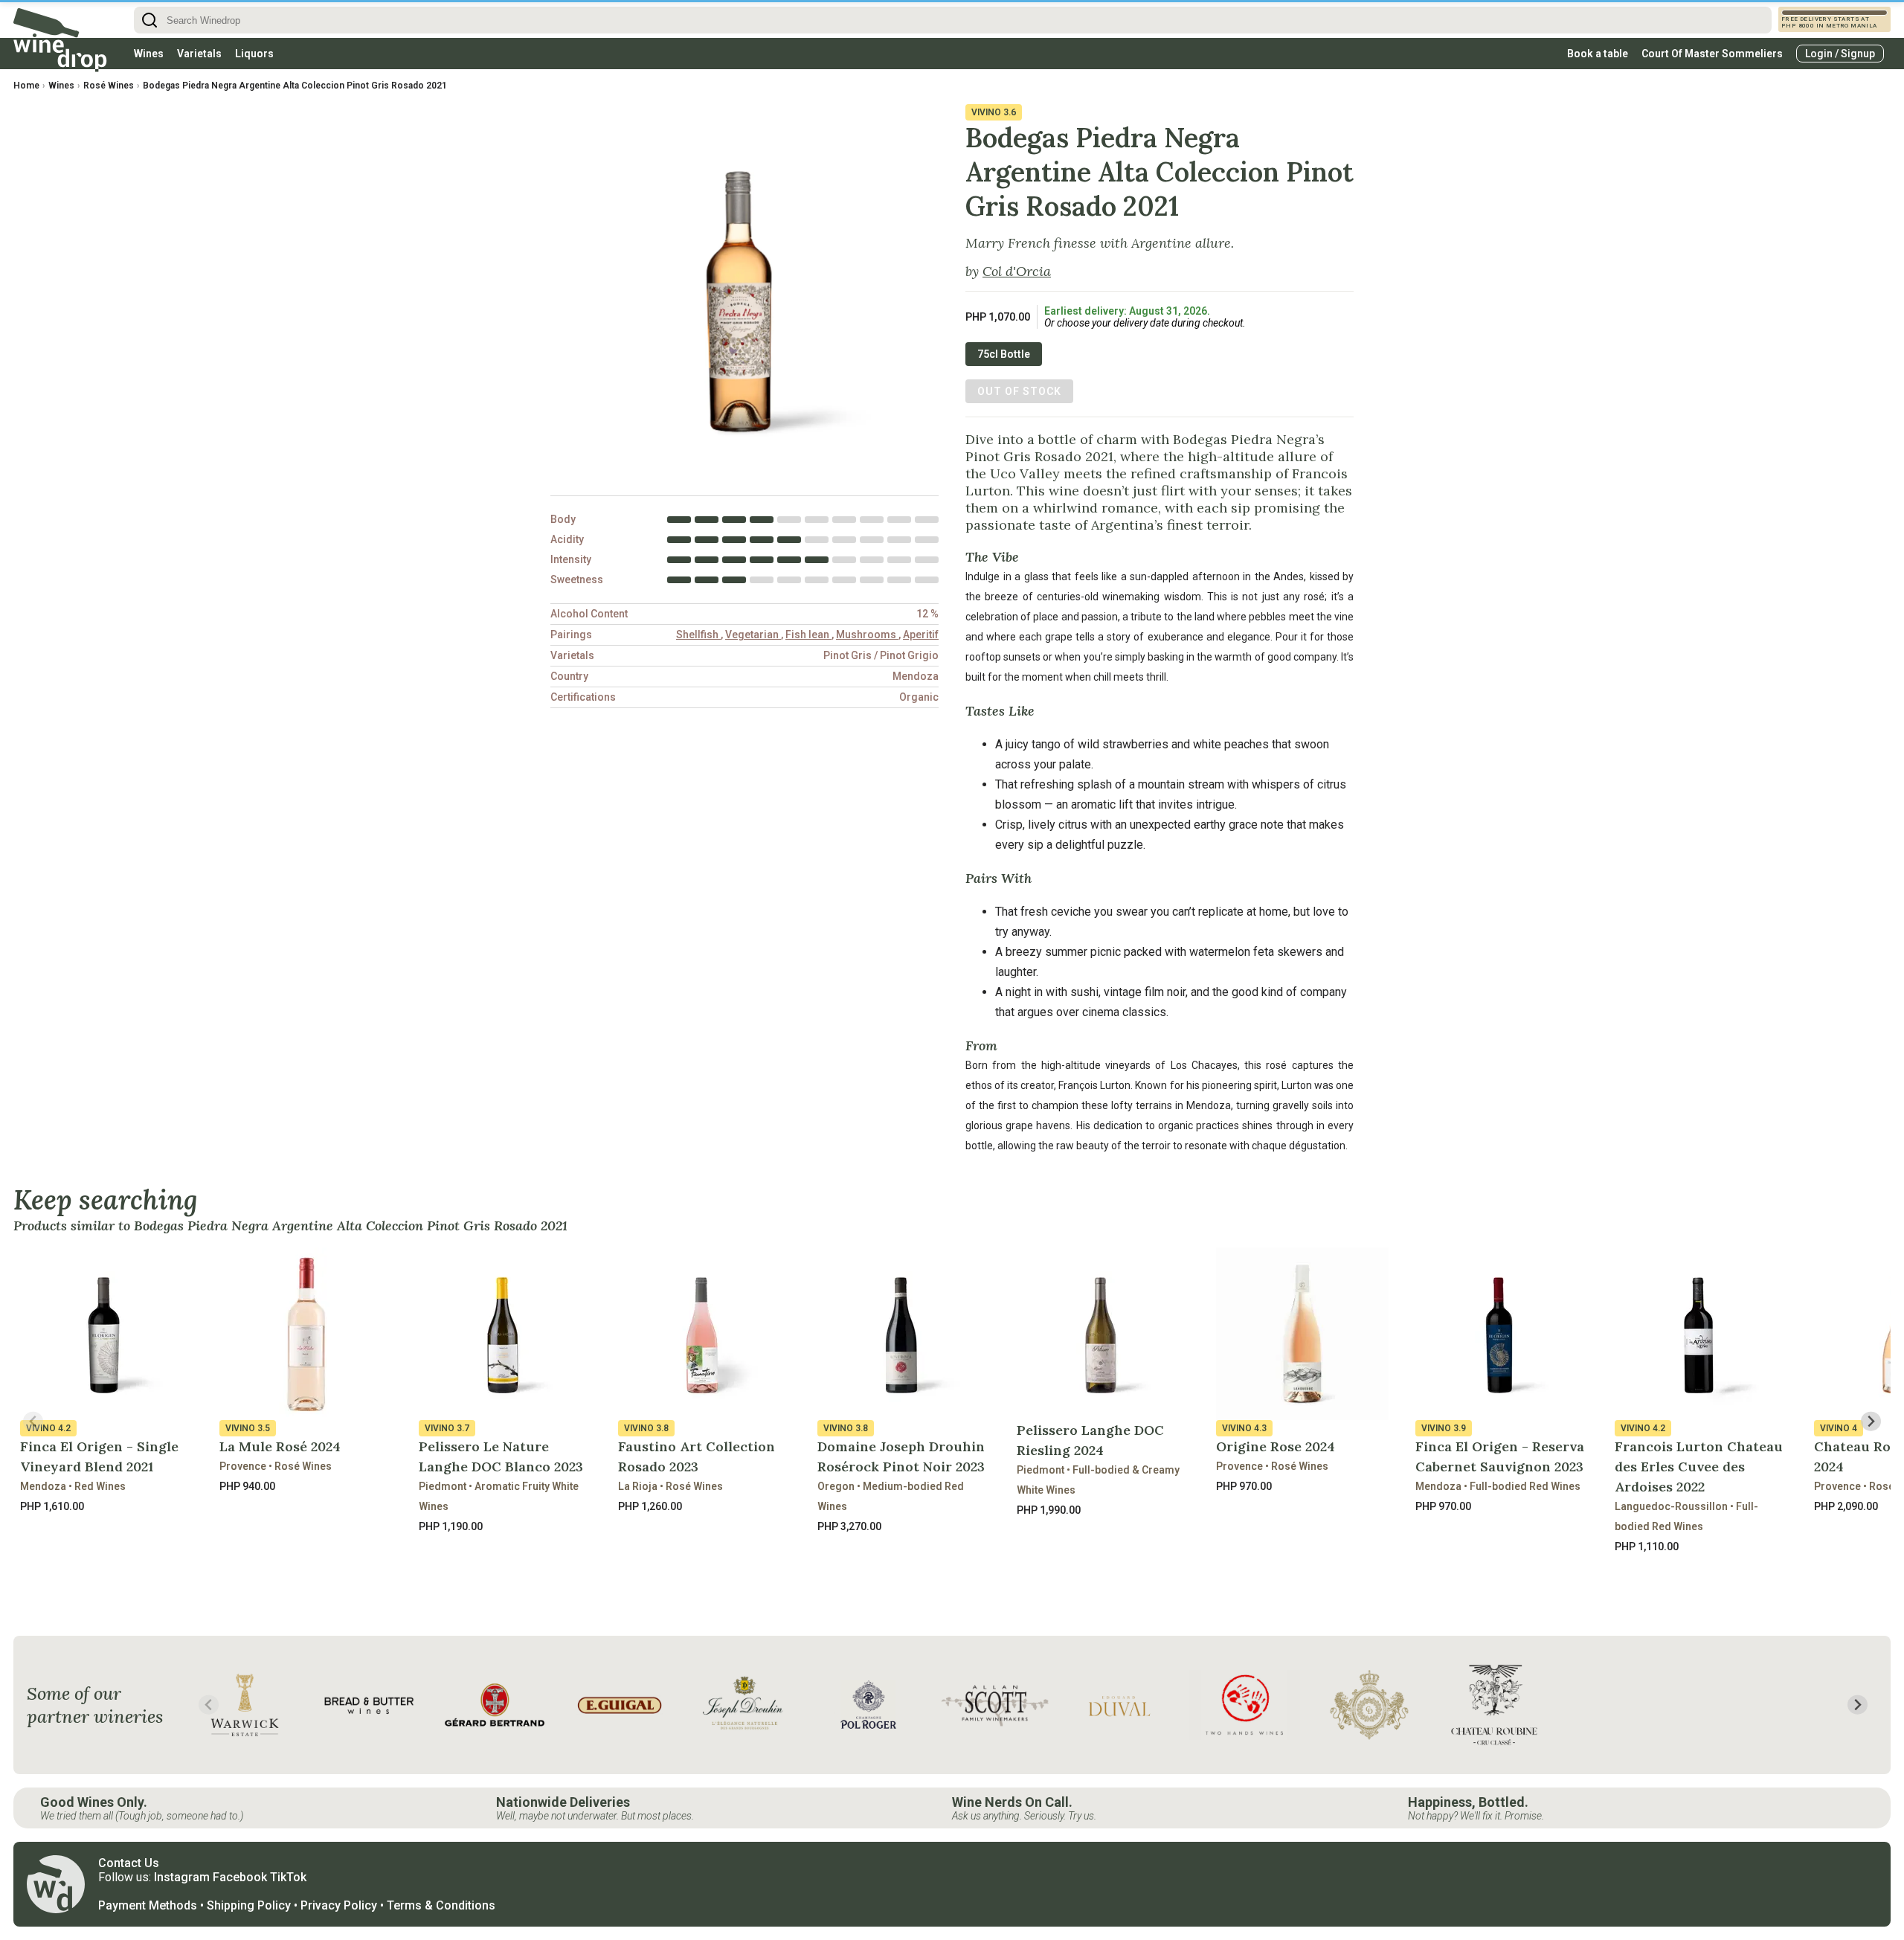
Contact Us (129, 1863)
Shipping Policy (249, 1905)
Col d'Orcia (1017, 271)
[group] (245, 1705)
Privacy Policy (339, 1905)
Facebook (240, 1877)
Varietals (199, 54)
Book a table (1598, 54)
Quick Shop (107, 1541)
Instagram (182, 1877)
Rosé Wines (109, 86)
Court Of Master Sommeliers (1712, 54)
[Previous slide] (33, 1421)
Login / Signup (1840, 54)
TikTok (288, 1877)
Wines (149, 54)
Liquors (254, 54)
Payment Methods (148, 1905)
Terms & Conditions (441, 1905)
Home (26, 86)
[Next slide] (1871, 1421)
